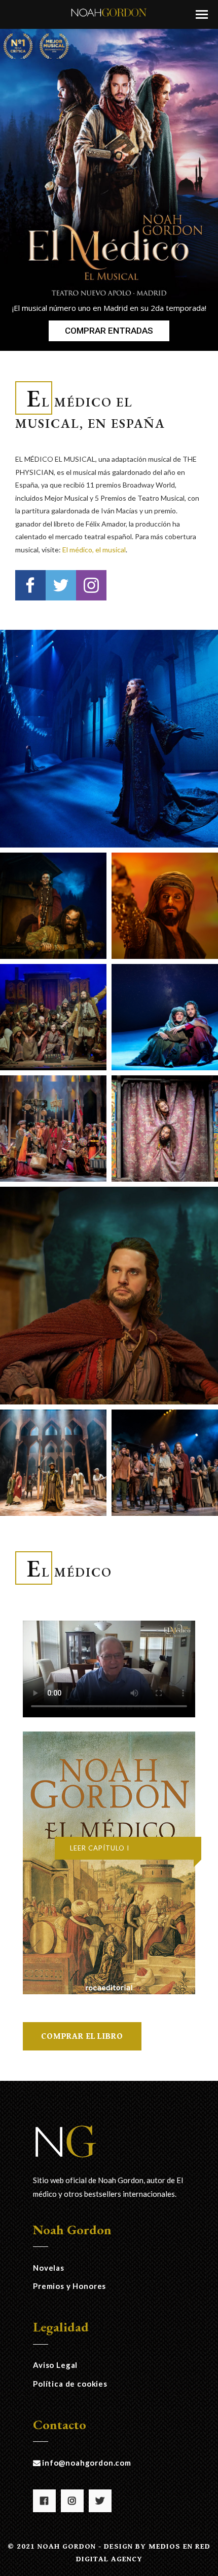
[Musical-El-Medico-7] (165, 1129)
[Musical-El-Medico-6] (53, 1129)
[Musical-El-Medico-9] (109, 1296)
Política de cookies (70, 2384)
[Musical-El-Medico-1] (53, 906)
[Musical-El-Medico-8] (53, 1463)
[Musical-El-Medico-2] (109, 739)
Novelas (49, 2268)
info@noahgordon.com (87, 2463)
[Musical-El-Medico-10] (165, 1463)
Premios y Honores (69, 2286)
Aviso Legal (55, 2365)
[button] (202, 14)
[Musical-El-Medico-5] (165, 1017)
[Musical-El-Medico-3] (165, 906)
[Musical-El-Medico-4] (53, 1017)
